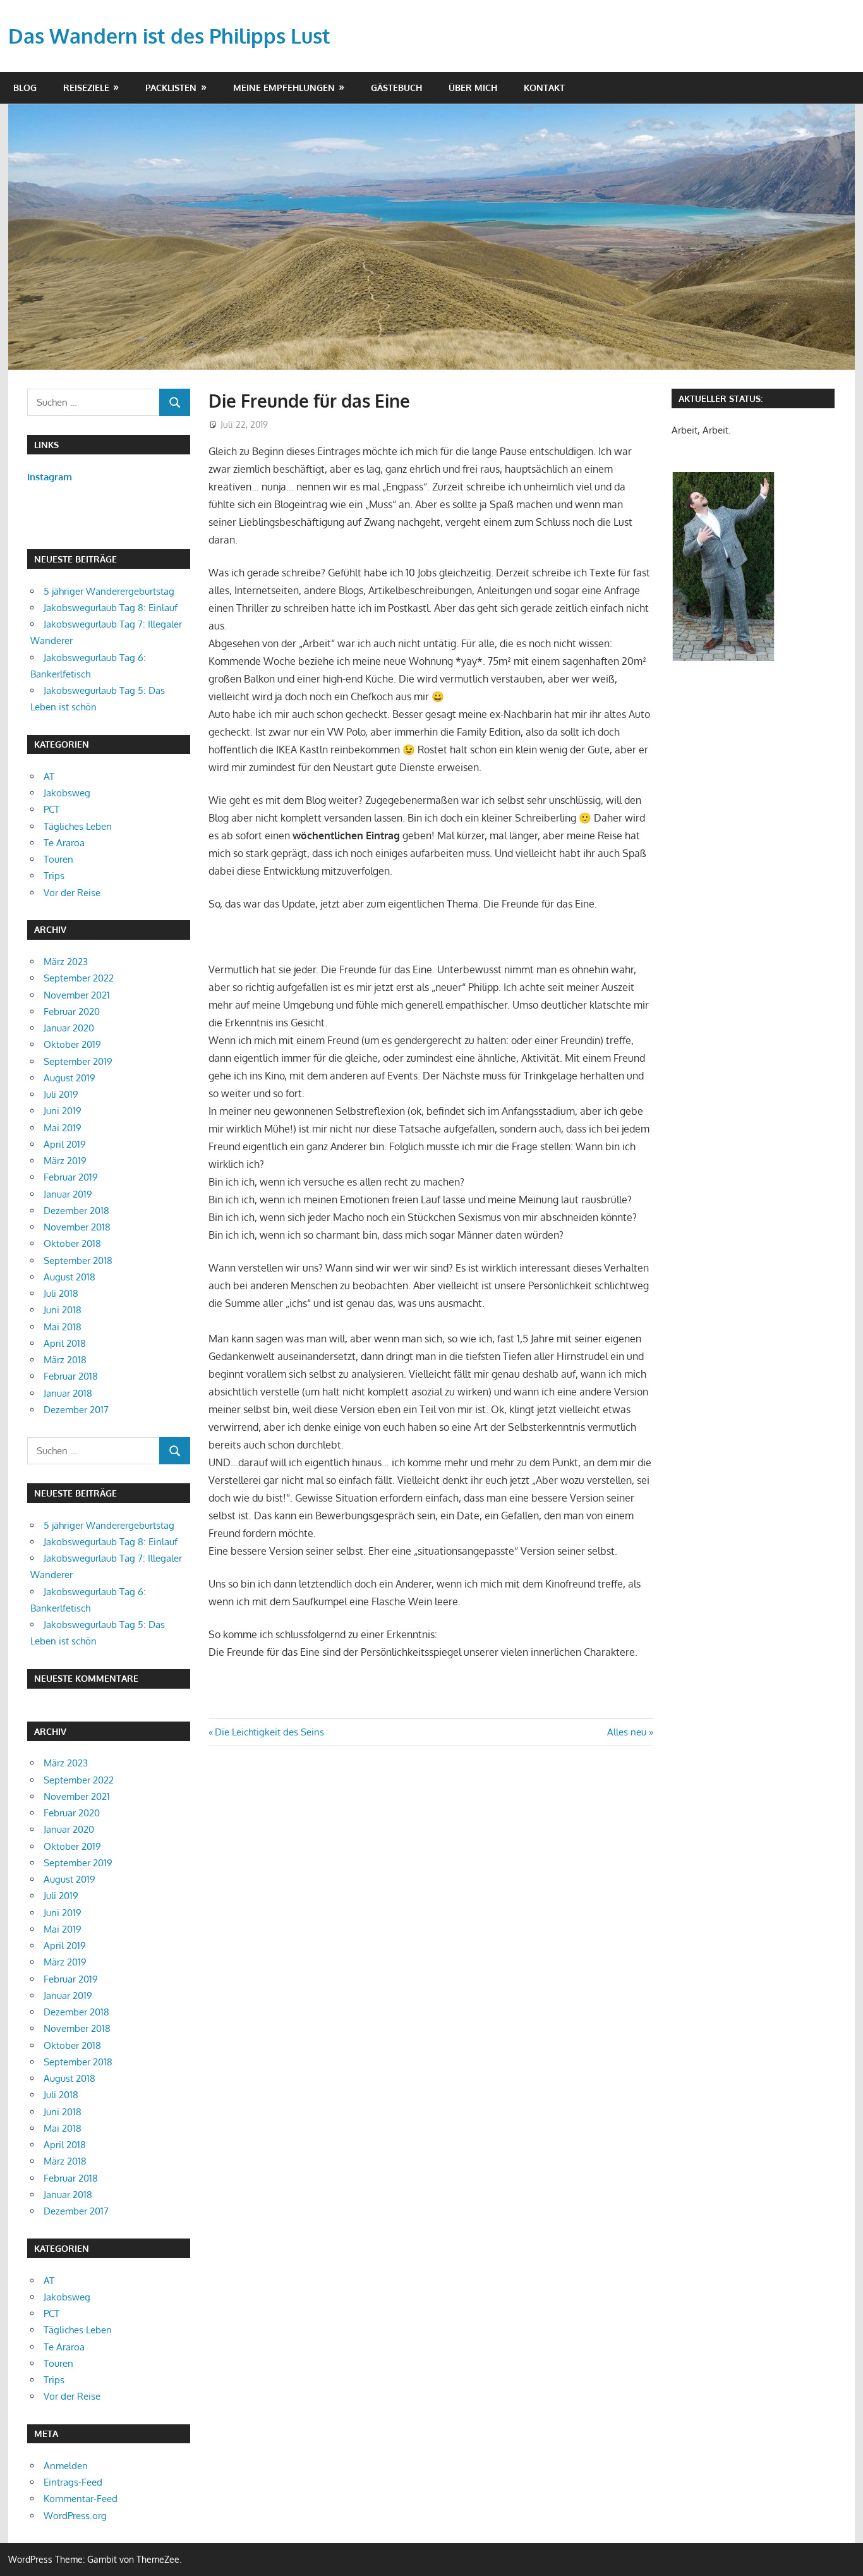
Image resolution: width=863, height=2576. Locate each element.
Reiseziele (86, 88)
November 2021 (77, 995)
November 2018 (77, 1227)
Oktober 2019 (72, 1044)
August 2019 (69, 1078)
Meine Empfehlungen (284, 88)
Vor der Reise (72, 893)
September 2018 (78, 1261)
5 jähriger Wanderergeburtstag (109, 591)
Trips (54, 876)
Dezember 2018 (76, 1211)
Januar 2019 (68, 1194)
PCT (51, 809)
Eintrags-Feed (73, 2482)
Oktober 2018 (72, 1243)
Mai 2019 (63, 1128)
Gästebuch (396, 88)
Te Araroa (64, 843)
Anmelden (66, 2466)
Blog (25, 88)
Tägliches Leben (78, 826)
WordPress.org (75, 2516)
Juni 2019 (63, 1111)
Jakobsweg (67, 793)
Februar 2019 (71, 1177)
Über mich (473, 88)
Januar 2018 (68, 1393)
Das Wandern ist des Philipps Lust (169, 36)
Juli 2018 (61, 1293)
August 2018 (69, 1277)
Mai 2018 (63, 1327)
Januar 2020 (69, 1028)
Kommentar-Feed (81, 2499)
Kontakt (544, 88)
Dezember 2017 (76, 1410)
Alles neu (627, 1732)
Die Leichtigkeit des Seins (269, 1732)
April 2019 (65, 1144)
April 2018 (65, 1343)
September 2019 (78, 1061)
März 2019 (65, 1161)
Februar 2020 (72, 1012)
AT (49, 776)
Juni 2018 (63, 1310)
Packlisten (171, 88)
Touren (58, 859)
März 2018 (65, 1360)
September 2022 (79, 978)
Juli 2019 (61, 1094)
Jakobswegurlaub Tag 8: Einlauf (111, 608)
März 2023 (66, 962)
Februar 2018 (71, 1376)
